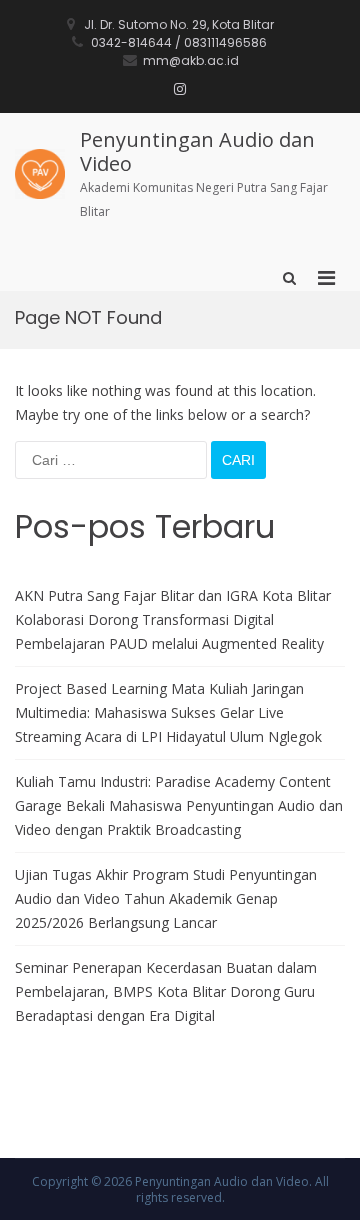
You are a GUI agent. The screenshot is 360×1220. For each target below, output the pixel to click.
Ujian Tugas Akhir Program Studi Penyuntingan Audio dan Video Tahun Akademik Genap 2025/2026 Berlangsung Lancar (166, 898)
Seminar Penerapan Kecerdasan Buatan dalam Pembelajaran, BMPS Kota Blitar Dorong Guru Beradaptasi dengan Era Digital (166, 991)
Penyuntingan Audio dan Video (197, 151)
